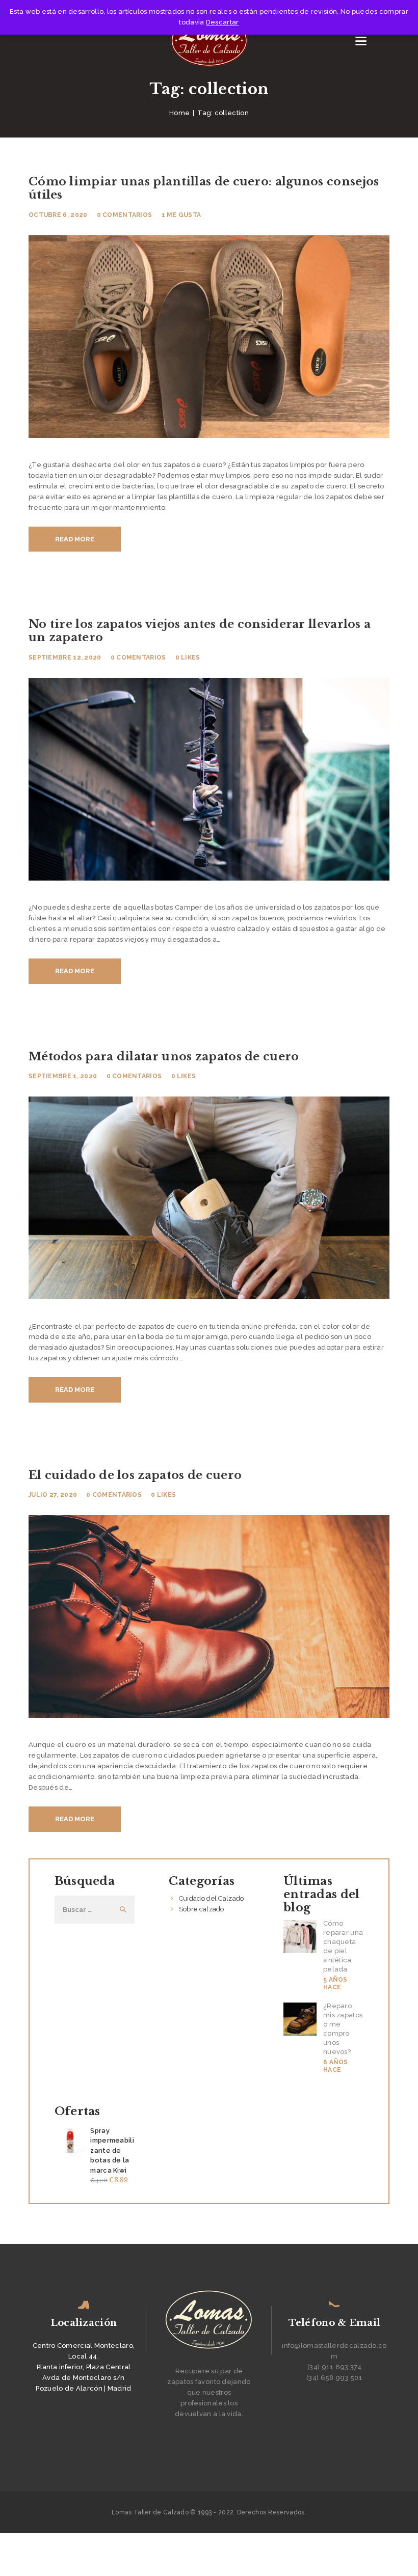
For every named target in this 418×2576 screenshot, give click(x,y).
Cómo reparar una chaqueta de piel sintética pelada (343, 1946)
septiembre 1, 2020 (63, 1076)
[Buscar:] (95, 1910)
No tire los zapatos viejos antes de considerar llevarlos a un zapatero (200, 631)
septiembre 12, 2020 (65, 657)
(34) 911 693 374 (334, 2367)
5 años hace (335, 1984)
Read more (75, 539)
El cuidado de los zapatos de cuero (135, 1475)
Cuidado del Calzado (212, 1898)
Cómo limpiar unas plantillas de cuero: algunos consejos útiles (204, 188)
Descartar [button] (223, 22)
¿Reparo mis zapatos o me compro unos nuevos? (343, 2029)
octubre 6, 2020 (58, 215)
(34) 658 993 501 (334, 2378)
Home (179, 113)
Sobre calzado (202, 1909)
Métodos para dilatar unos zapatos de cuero (164, 1057)
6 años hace (336, 2066)
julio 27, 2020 (53, 1495)
